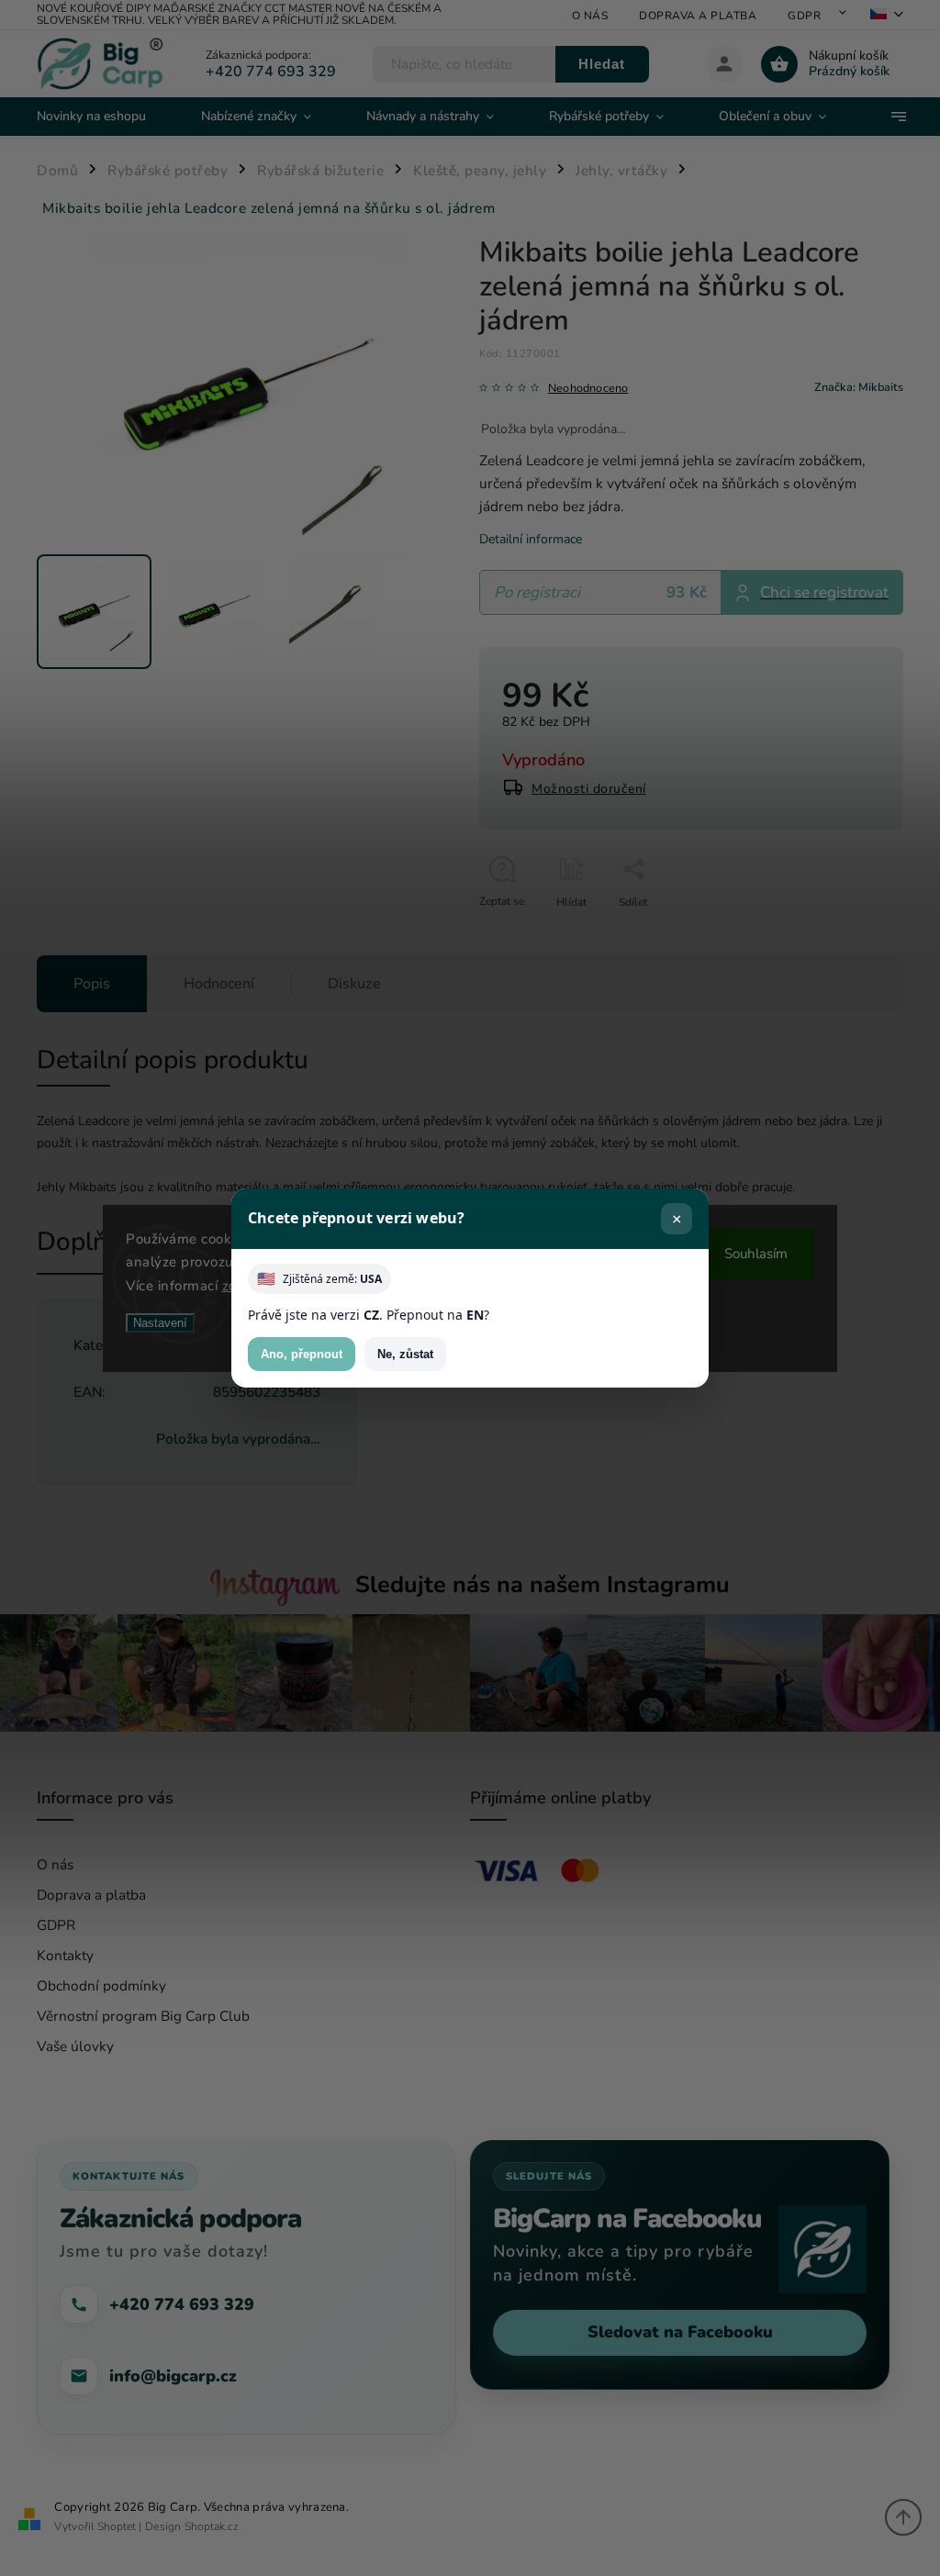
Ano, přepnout (302, 1354)
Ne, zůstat (405, 1354)
